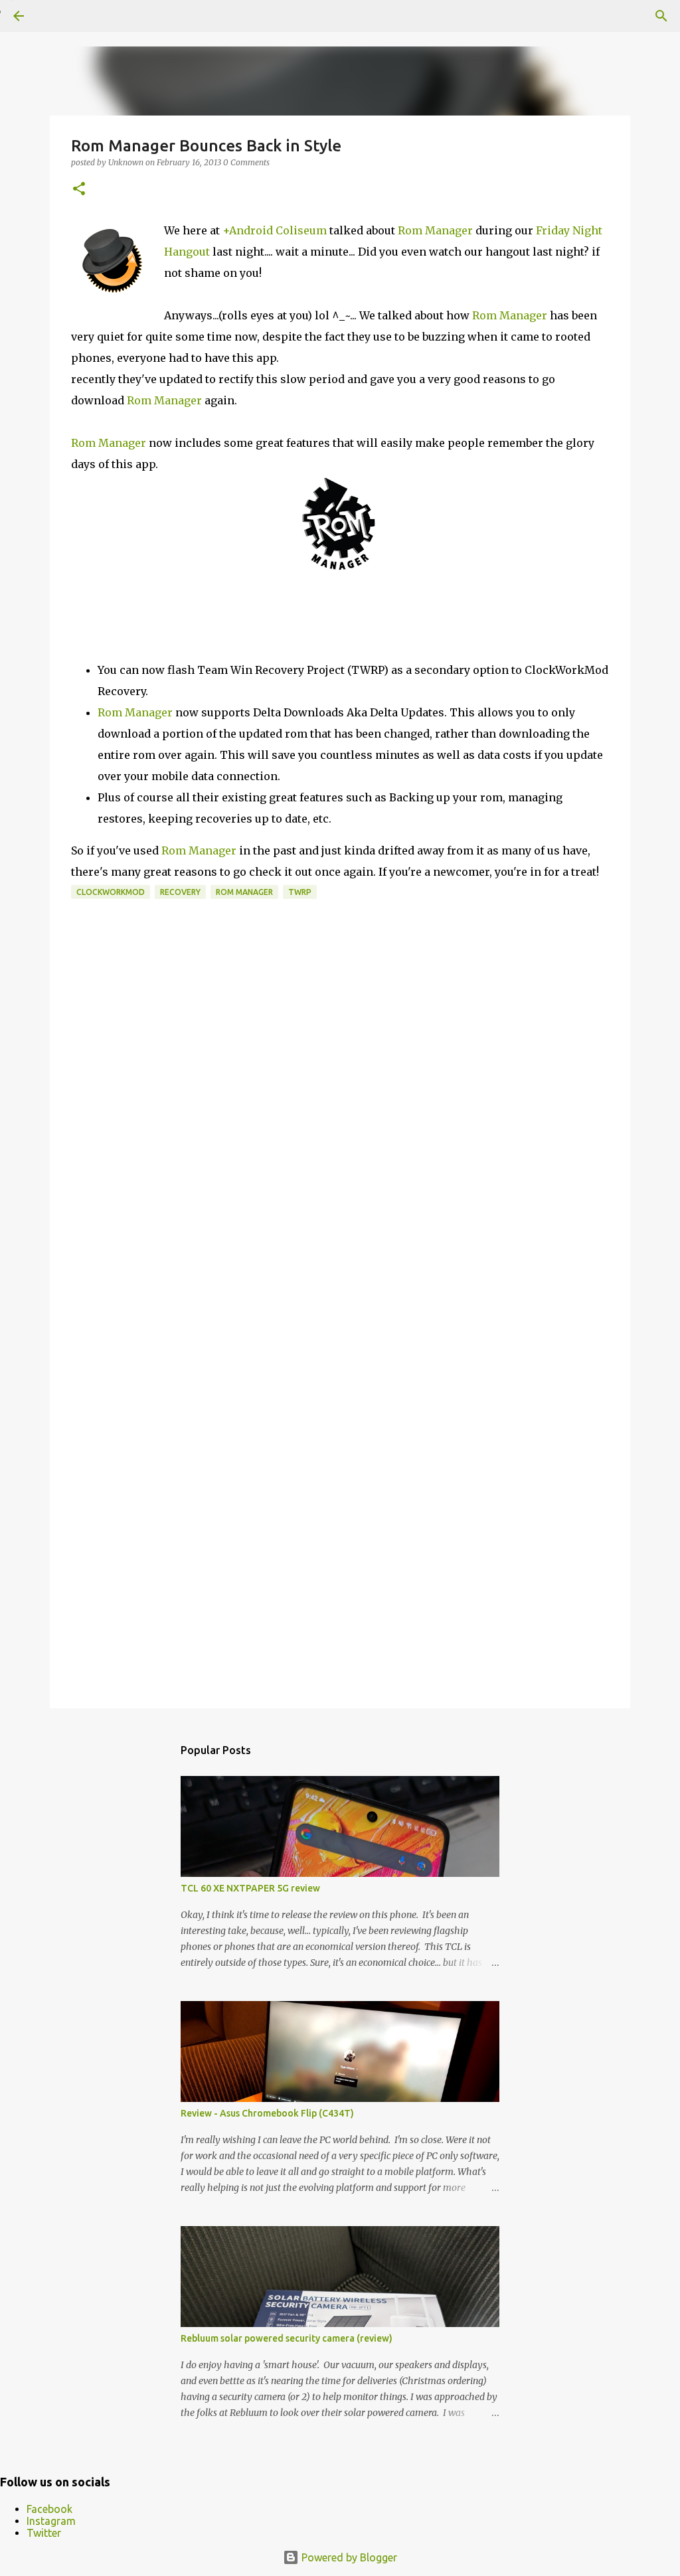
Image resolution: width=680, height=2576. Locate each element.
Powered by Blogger (348, 2557)
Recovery (180, 892)
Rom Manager (435, 230)
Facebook (49, 2509)
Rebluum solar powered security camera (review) (287, 2338)
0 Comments (246, 162)
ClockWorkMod (111, 892)
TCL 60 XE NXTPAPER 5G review (250, 1888)
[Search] (661, 16)
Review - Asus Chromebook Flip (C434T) (267, 2113)
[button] (79, 190)
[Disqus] (340, 1153)
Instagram (51, 2521)
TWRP (300, 892)
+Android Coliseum (275, 230)
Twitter (44, 2533)
